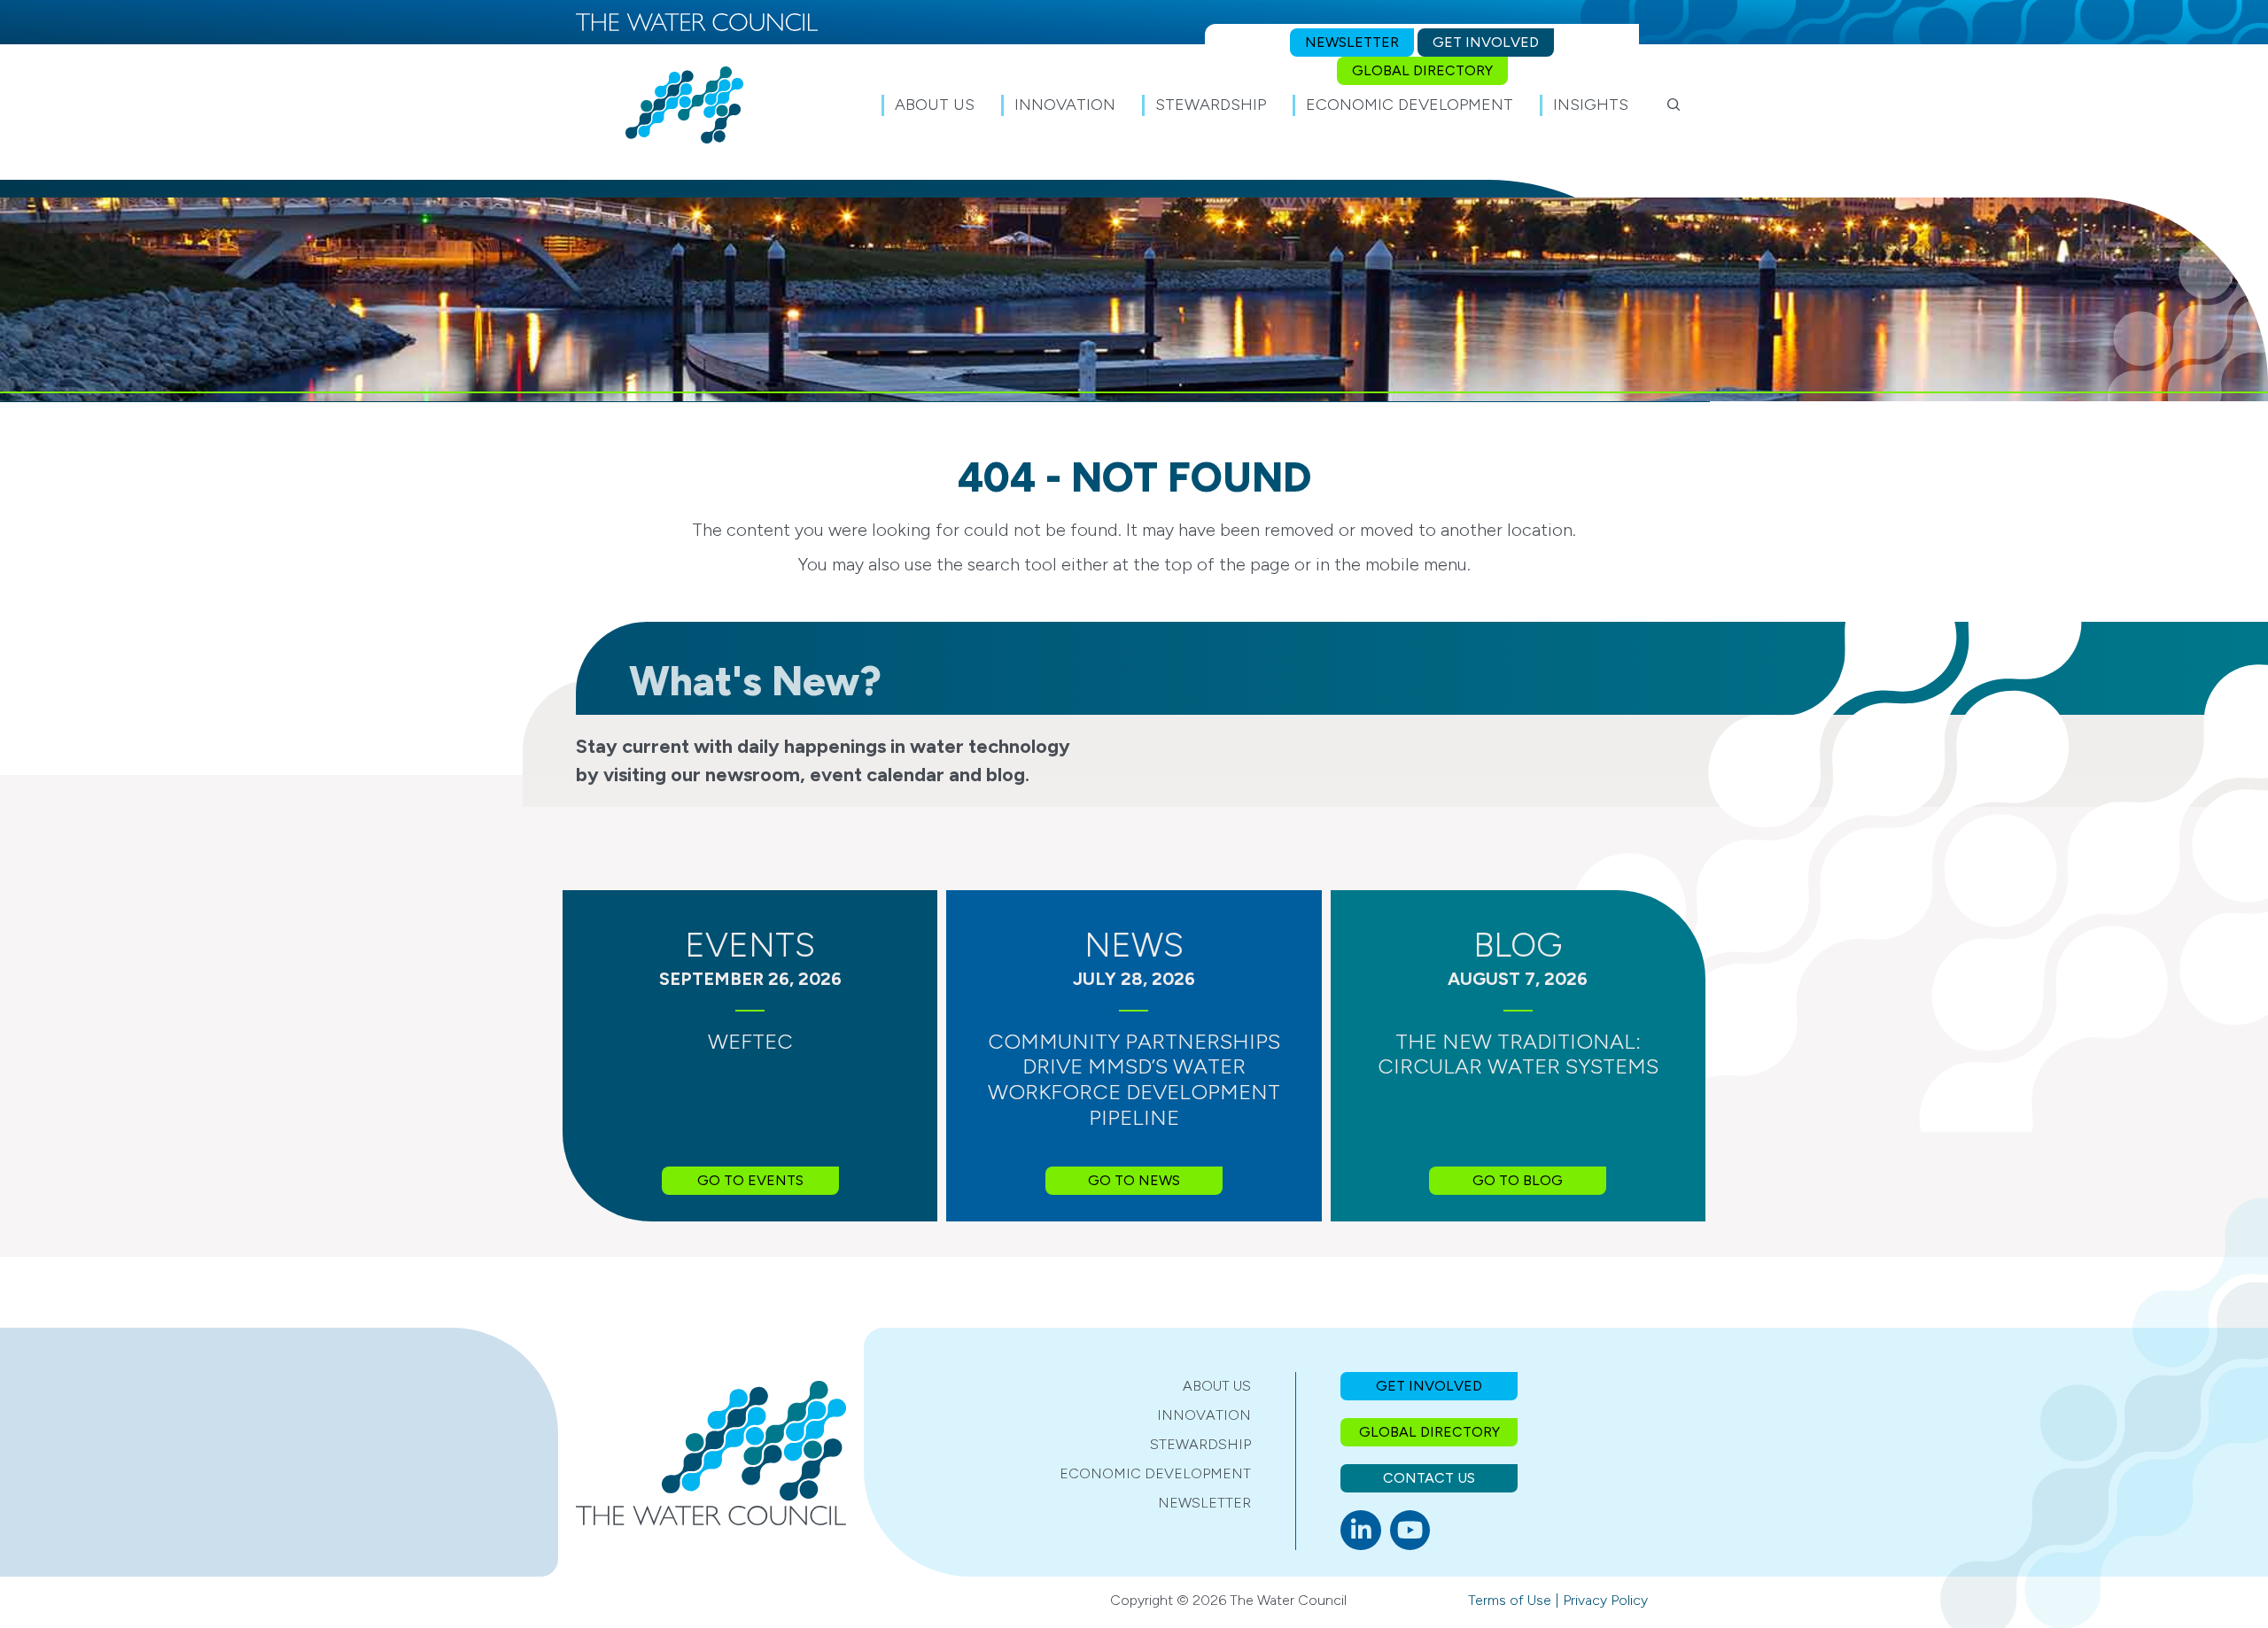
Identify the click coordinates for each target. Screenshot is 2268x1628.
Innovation (1204, 1415)
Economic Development (1155, 1473)
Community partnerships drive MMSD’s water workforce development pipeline (1134, 1079)
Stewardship (1200, 1444)
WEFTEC (750, 1041)
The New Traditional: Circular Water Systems (1518, 1054)
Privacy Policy (1605, 1600)
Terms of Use (1510, 1600)
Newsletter (1204, 1503)
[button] (1674, 105)
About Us (1217, 1386)
